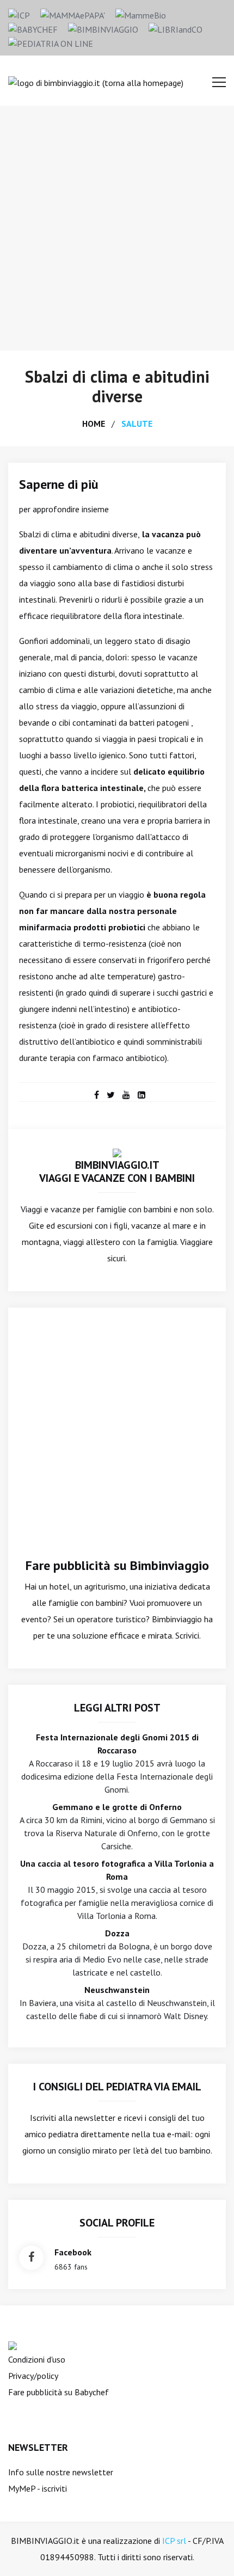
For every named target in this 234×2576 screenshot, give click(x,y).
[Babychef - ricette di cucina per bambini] (33, 28)
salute (137, 424)
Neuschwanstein (117, 1990)
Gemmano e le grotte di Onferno (117, 1807)
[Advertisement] (117, 228)
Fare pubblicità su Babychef (59, 2392)
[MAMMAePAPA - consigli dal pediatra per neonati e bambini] (73, 14)
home (94, 424)
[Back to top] (209, 2551)
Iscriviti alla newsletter (73, 2118)
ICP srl (174, 2541)
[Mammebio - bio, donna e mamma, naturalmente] (141, 14)
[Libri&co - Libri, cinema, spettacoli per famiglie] (175, 28)
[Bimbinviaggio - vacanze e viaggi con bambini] (103, 28)
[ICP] (19, 14)
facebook (73, 2252)
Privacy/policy (33, 2376)
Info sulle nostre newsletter (61, 2472)
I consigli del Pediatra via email (117, 2087)
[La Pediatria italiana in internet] (51, 42)
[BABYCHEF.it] (13, 2345)
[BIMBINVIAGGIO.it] (117, 1152)
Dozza (117, 1933)
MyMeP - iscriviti (38, 2488)
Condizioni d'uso (37, 2359)
